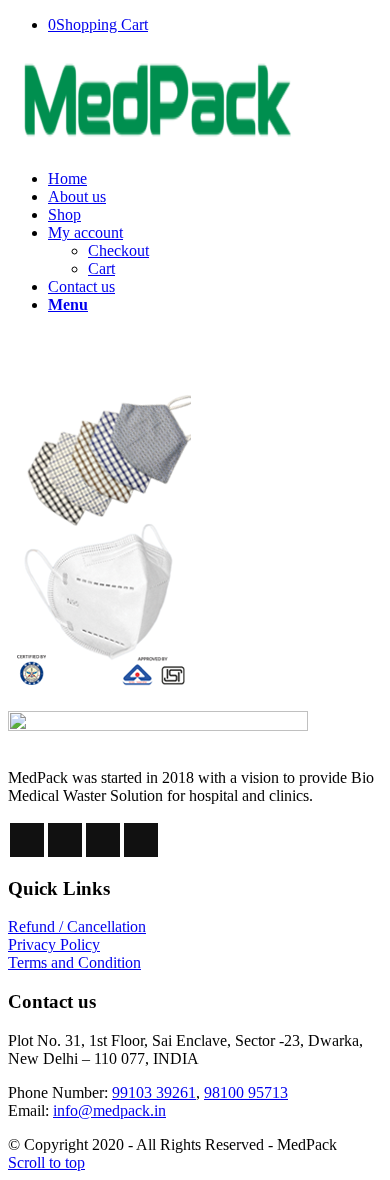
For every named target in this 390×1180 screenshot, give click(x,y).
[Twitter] (65, 840)
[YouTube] (141, 840)
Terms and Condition (74, 962)
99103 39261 (154, 1092)
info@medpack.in (109, 1110)
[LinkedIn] (103, 840)
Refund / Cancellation (77, 926)
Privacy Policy (54, 944)
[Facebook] (27, 840)
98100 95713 (246, 1092)
